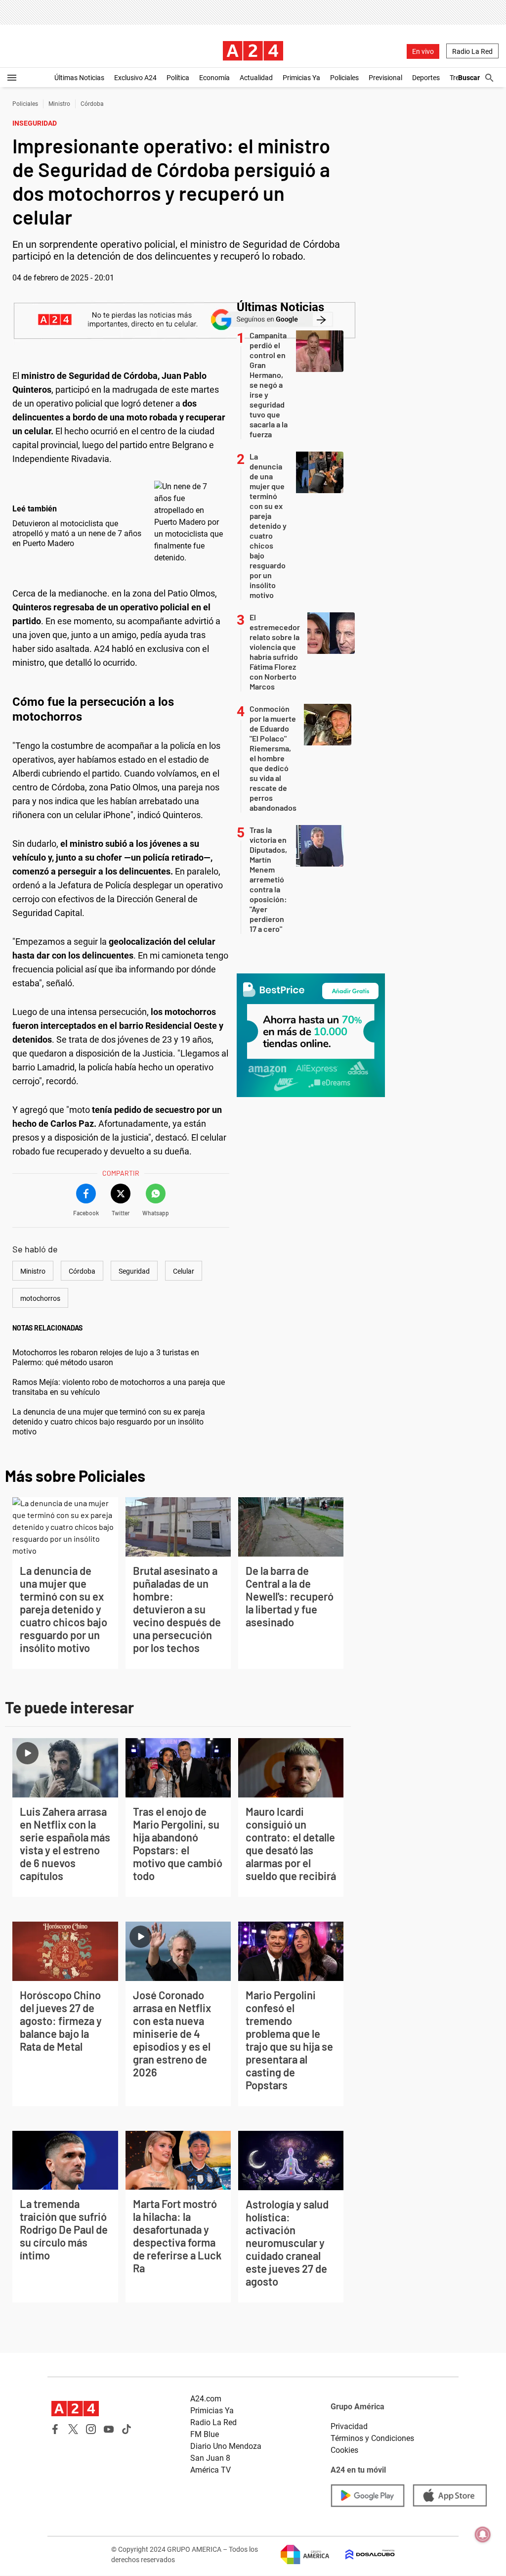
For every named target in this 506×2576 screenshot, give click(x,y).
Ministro (59, 104)
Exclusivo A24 (135, 78)
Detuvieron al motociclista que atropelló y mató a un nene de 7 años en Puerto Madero (77, 533)
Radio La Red (472, 51)
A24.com (206, 2399)
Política (178, 78)
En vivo (423, 51)
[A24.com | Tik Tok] (126, 2429)
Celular (184, 1271)
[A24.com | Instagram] (91, 2429)
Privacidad (349, 2426)
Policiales (344, 78)
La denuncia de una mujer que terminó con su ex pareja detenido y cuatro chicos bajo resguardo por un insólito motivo (109, 1422)
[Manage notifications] (483, 2534)
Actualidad (256, 78)
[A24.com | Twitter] (73, 2429)
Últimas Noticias (79, 78)
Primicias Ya (301, 78)
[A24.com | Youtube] (109, 2429)
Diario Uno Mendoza (226, 2446)
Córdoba (92, 104)
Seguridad (134, 1271)
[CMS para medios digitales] (362, 2554)
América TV (211, 2470)
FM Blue (205, 2434)
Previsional (385, 78)
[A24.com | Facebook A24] (55, 2429)
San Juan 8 (210, 2458)
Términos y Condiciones (372, 2438)
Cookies (344, 2450)
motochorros (40, 1298)
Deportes (426, 78)
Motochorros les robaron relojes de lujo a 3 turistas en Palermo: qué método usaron (106, 1357)
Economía (214, 78)
